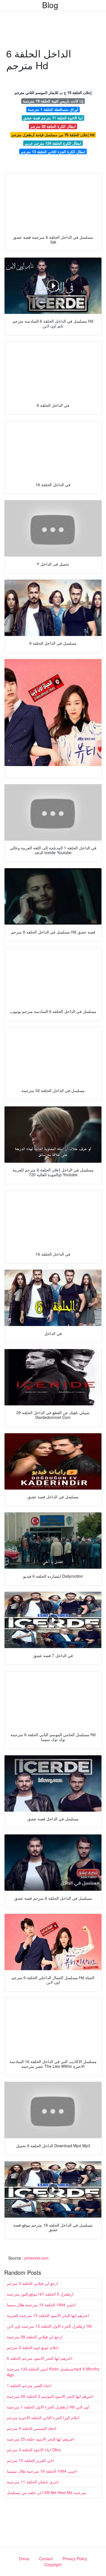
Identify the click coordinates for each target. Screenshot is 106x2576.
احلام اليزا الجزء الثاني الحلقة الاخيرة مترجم (43, 2417)
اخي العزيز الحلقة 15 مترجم (30, 2460)
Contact (46, 2559)
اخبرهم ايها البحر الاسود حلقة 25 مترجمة (41, 2439)
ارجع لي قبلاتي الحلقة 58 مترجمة (34, 2337)
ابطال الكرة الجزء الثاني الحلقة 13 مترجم (53, 152)
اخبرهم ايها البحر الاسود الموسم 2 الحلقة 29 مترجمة (50, 2396)
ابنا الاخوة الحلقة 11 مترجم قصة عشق (53, 118)
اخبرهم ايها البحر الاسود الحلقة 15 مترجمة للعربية (48, 2315)
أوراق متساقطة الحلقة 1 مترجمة (53, 109)
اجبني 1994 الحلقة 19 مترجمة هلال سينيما (42, 2471)
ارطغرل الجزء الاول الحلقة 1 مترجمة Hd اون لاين (48, 2407)
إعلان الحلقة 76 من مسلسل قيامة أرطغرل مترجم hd (53, 135)
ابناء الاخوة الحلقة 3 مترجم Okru (34, 2450)
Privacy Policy (75, 2559)
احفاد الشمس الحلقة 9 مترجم (32, 2428)
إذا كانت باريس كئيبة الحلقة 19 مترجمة (53, 101)
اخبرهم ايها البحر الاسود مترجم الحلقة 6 (40, 2358)
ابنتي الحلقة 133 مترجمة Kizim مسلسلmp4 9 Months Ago (53, 2372)
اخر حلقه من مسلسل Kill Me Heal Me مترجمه (46, 2492)
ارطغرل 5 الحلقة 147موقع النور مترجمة (40, 2294)
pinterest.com (36, 2258)
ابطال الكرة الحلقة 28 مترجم (53, 126)
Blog (50, 5)
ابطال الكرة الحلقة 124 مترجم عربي (53, 143)
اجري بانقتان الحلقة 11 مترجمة (33, 2482)
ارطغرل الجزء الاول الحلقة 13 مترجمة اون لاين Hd (49, 2326)
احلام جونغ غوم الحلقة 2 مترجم (33, 2347)
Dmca (24, 2559)
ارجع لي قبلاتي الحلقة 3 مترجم (32, 2283)
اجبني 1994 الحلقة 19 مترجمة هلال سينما (41, 2305)
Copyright (53, 2564)
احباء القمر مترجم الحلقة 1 (29, 2385)
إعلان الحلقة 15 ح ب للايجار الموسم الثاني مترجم (53, 92)
